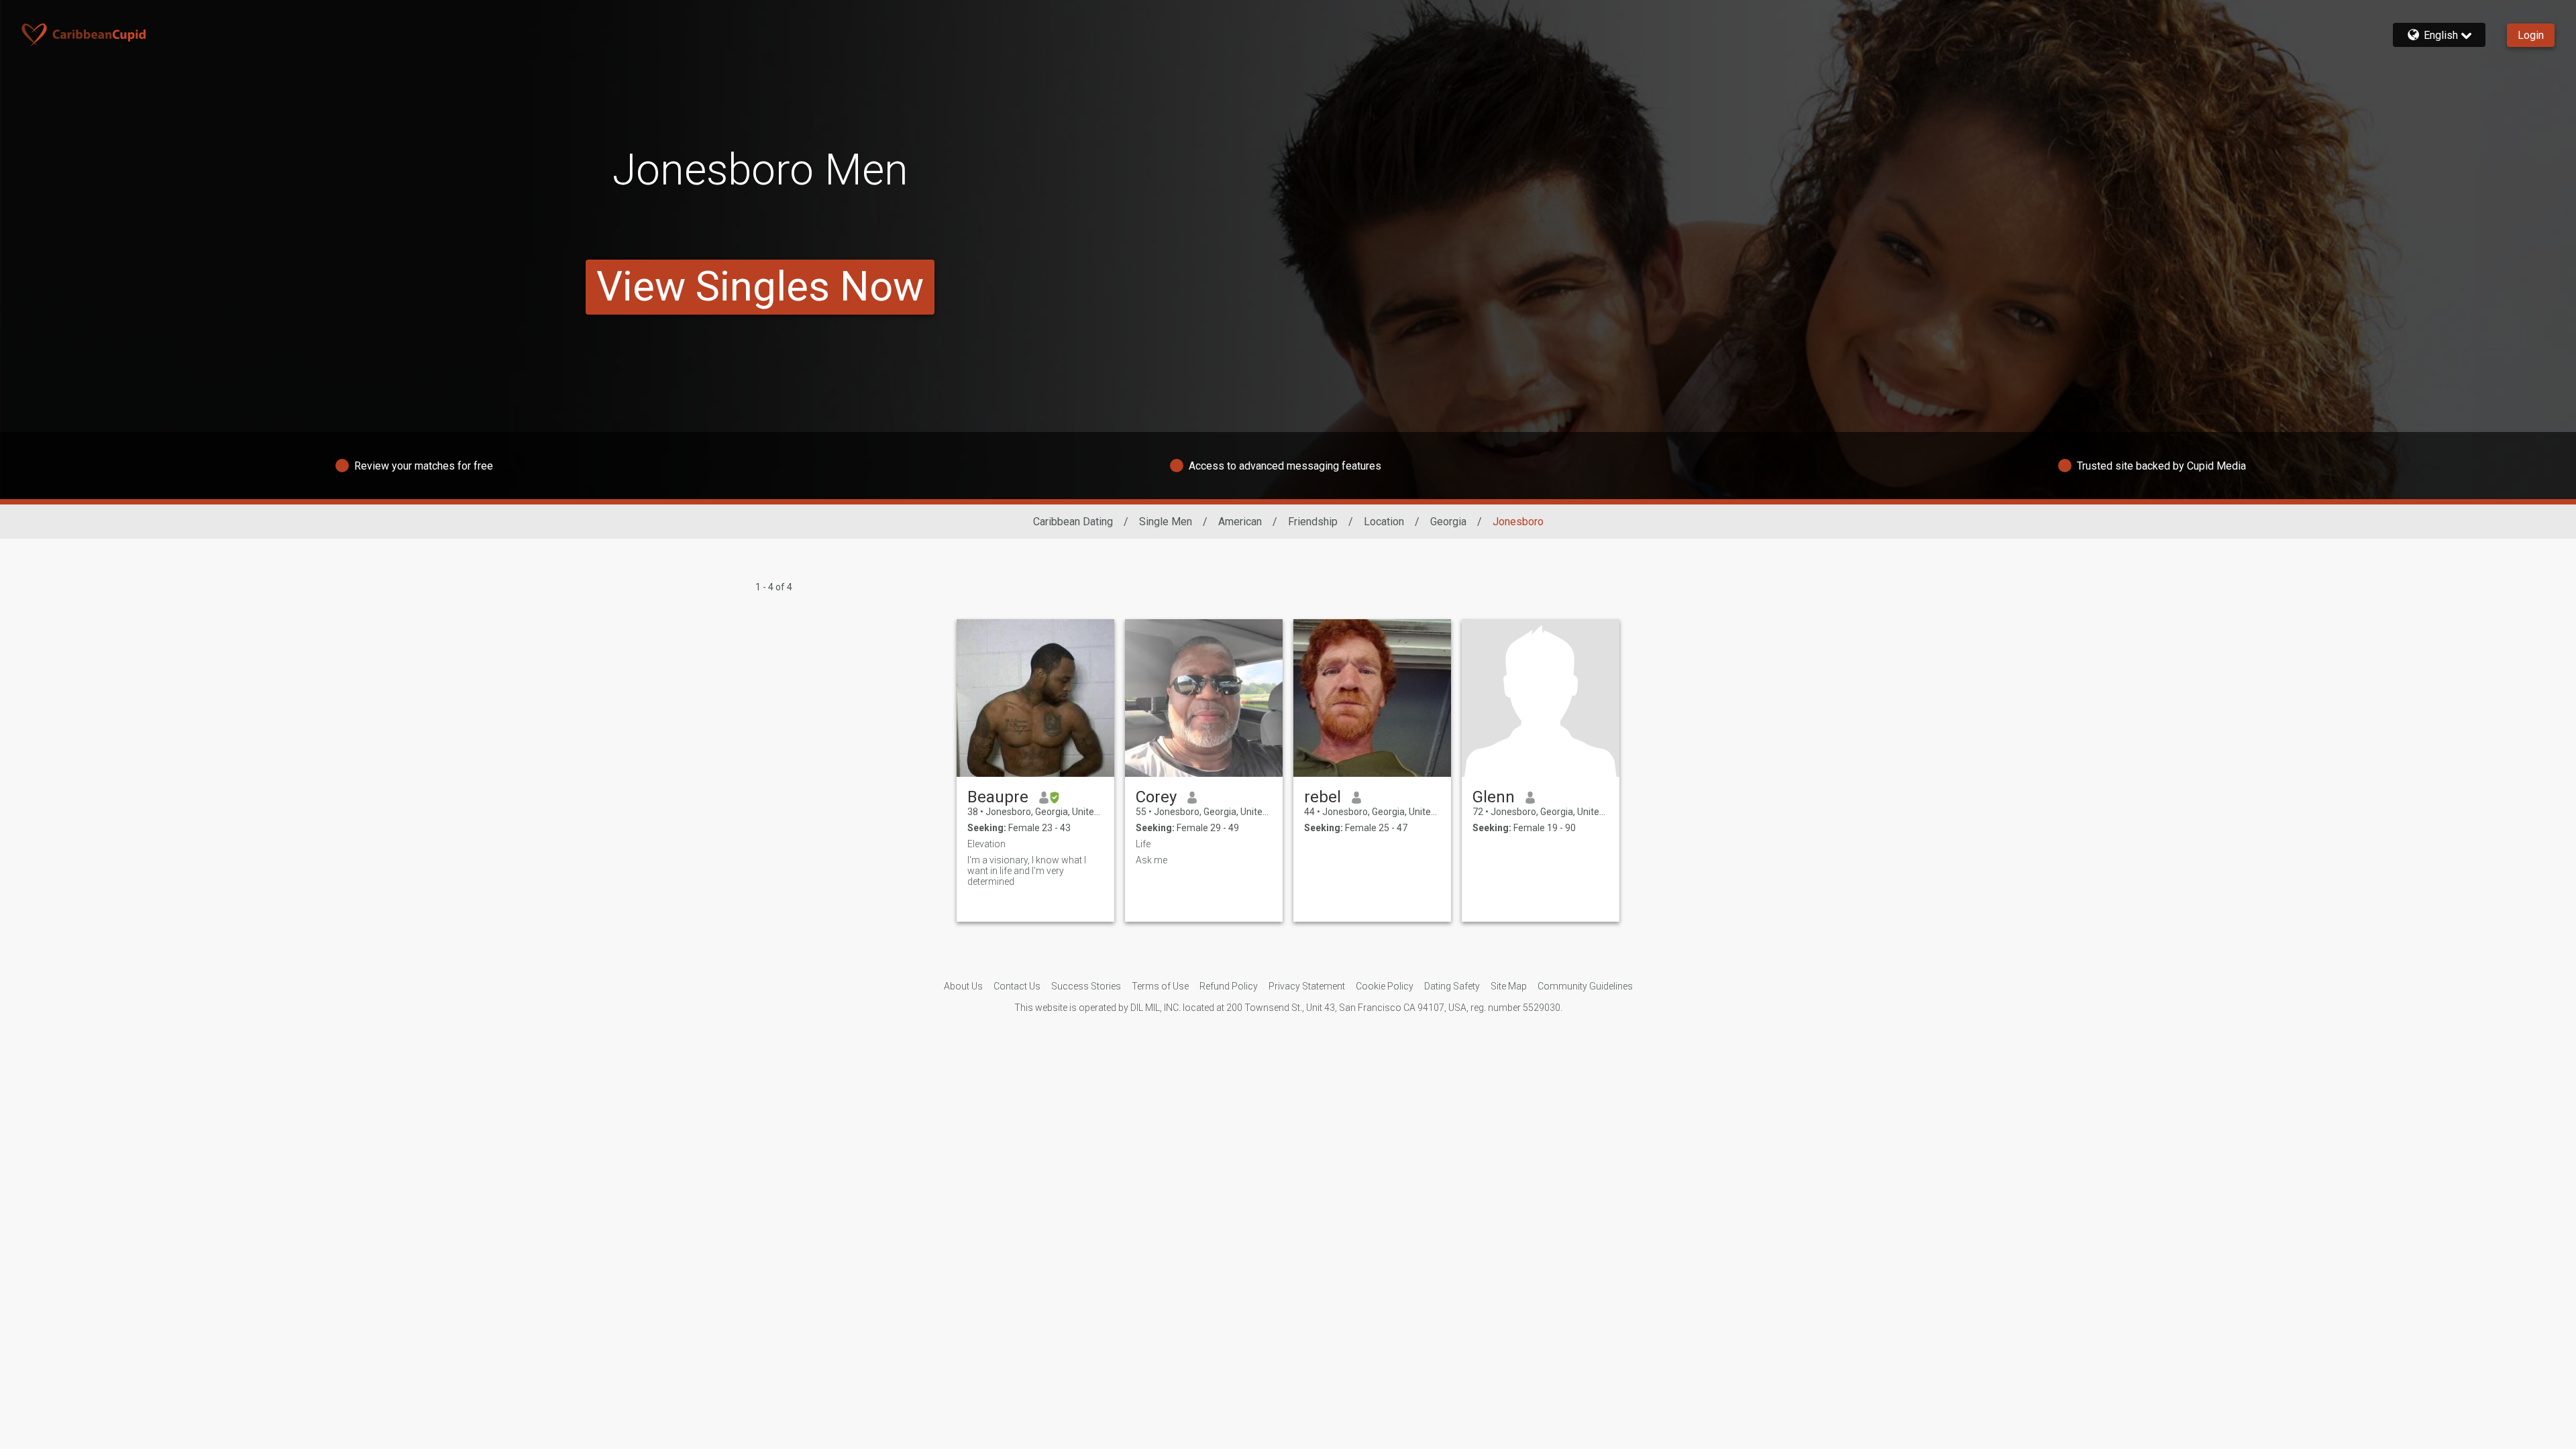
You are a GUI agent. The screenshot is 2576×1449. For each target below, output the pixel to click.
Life (1143, 844)
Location (1384, 522)
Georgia (1448, 522)
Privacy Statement (1307, 986)
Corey (1156, 797)
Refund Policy (1229, 986)
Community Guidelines (1585, 986)
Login (2531, 35)
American (1240, 522)
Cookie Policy (1385, 986)
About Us (963, 986)
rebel (1323, 797)
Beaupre (998, 797)
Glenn (1494, 797)
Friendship (1313, 522)
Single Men (1166, 522)
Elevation (986, 844)
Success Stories (1086, 986)
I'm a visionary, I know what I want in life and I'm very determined (1027, 871)
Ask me (1151, 860)
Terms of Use (1160, 986)
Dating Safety (1452, 986)
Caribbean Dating (1073, 522)
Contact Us (1017, 986)
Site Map (1509, 986)
